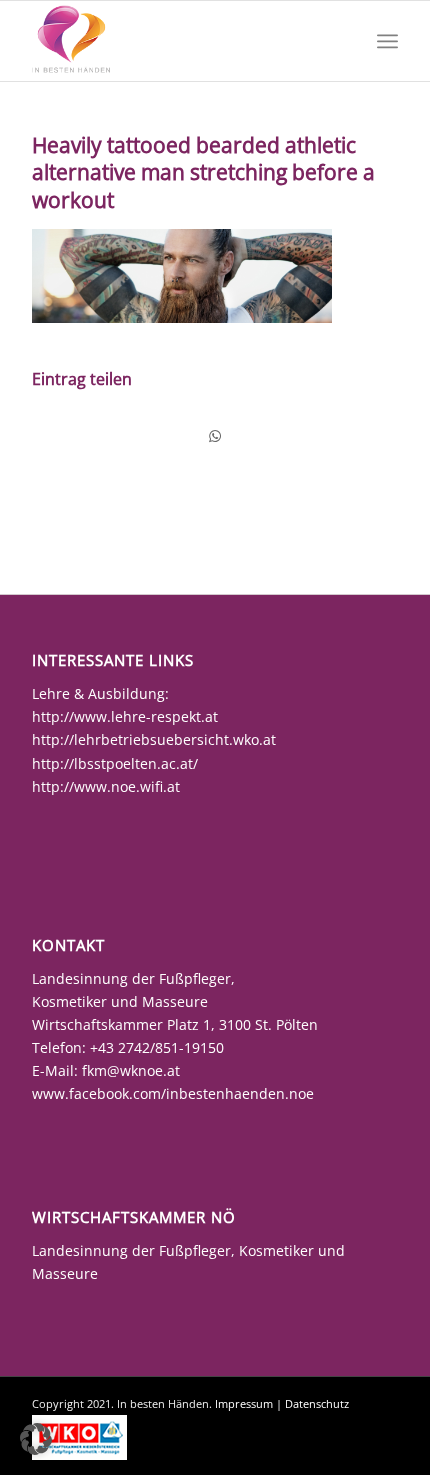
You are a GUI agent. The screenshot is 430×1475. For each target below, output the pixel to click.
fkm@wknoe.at (131, 1070)
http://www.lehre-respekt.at (125, 716)
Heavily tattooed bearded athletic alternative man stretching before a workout (203, 172)
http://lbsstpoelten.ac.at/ (115, 763)
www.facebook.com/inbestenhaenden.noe (173, 1093)
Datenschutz (317, 1403)
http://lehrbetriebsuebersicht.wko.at (154, 739)
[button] (36, 1439)
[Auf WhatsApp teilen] (215, 436)
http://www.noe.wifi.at (106, 786)
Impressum (244, 1403)
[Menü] (387, 41)
